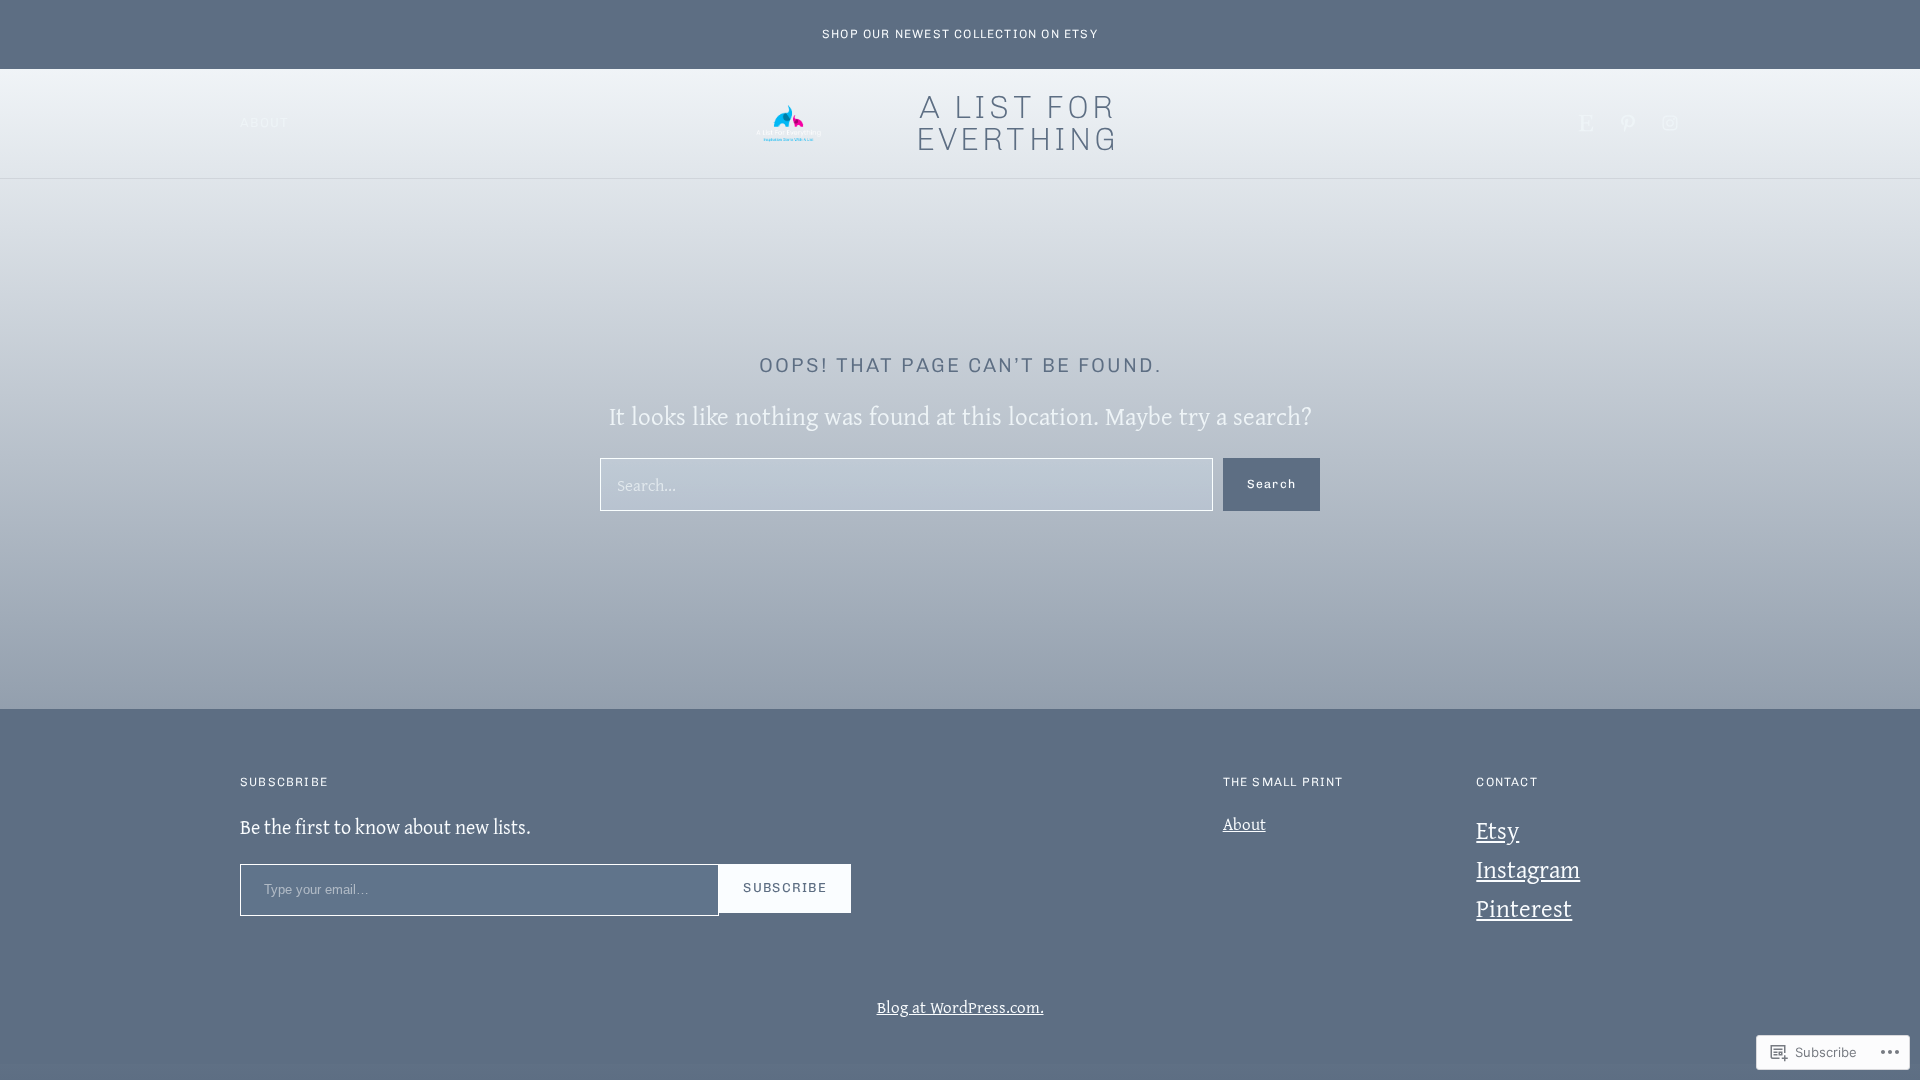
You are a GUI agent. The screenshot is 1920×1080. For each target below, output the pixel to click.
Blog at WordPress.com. (960, 1006)
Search (1271, 484)
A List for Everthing (1018, 123)
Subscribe (785, 887)
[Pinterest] (1628, 123)
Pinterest (1524, 908)
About (265, 122)
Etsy (1497, 830)
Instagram (1528, 869)
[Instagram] (1670, 123)
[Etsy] (1586, 123)
